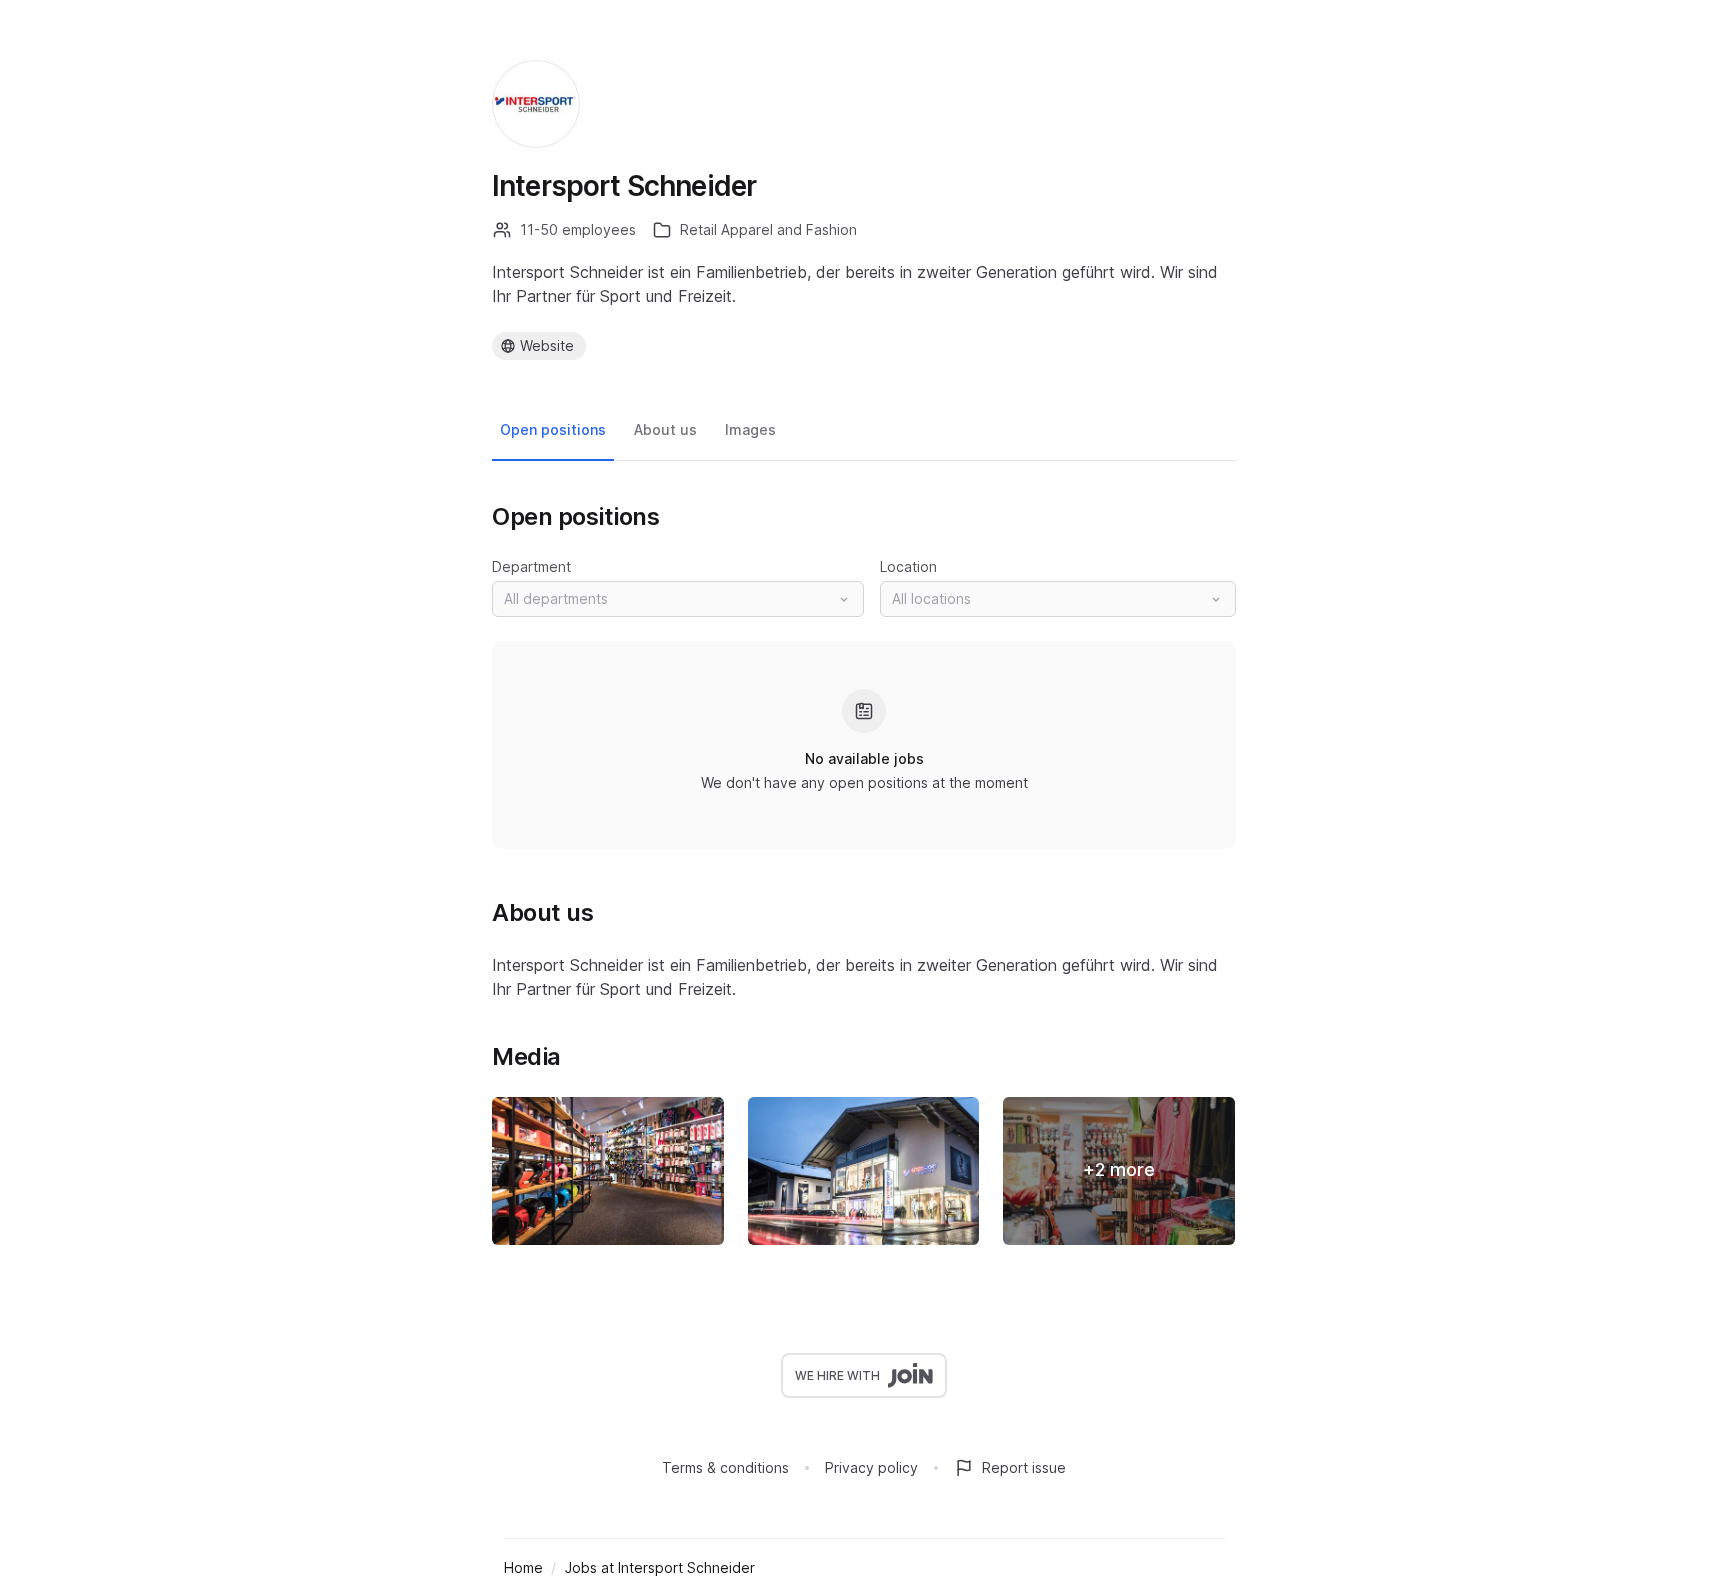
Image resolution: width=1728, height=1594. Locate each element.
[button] (678, 599)
